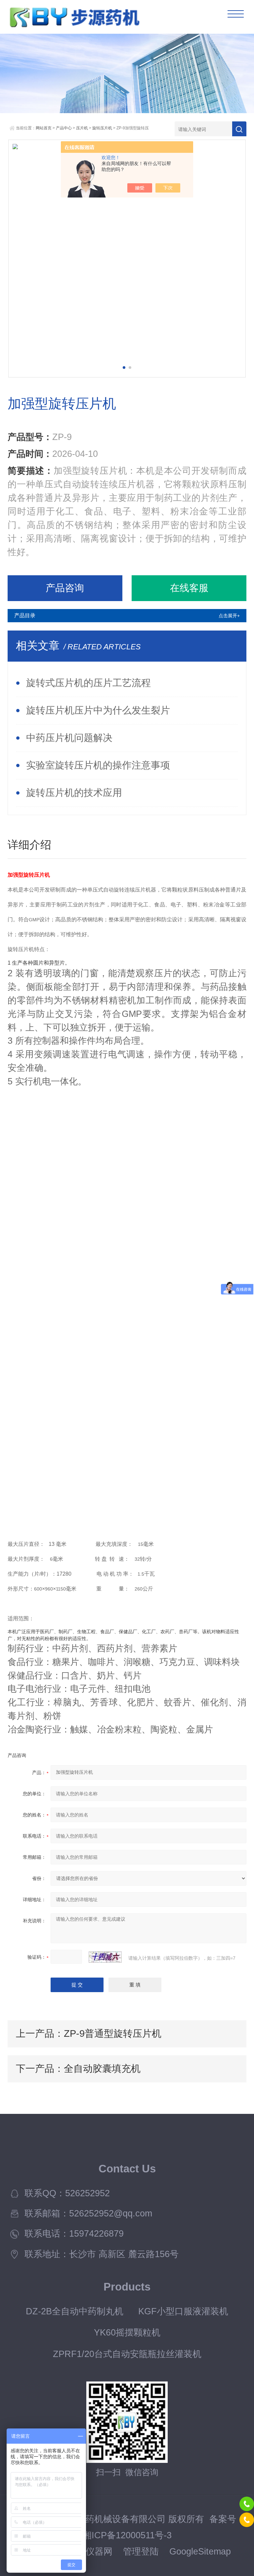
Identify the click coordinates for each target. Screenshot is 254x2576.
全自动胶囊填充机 (102, 2069)
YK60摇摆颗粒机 (127, 2333)
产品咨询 (65, 588)
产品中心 (64, 128)
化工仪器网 (90, 2552)
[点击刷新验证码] (105, 1957)
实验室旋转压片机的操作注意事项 (98, 765)
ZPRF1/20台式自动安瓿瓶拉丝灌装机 (127, 2354)
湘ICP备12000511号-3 (127, 2535)
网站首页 (44, 128)
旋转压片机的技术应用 (74, 793)
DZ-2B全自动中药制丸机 (75, 2311)
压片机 (82, 128)
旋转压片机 (102, 128)
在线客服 (189, 588)
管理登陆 (141, 2552)
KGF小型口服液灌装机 (183, 2311)
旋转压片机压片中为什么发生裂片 (98, 710)
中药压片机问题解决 (69, 738)
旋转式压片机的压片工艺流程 (88, 683)
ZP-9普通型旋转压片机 (113, 2033)
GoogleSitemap (200, 2552)
